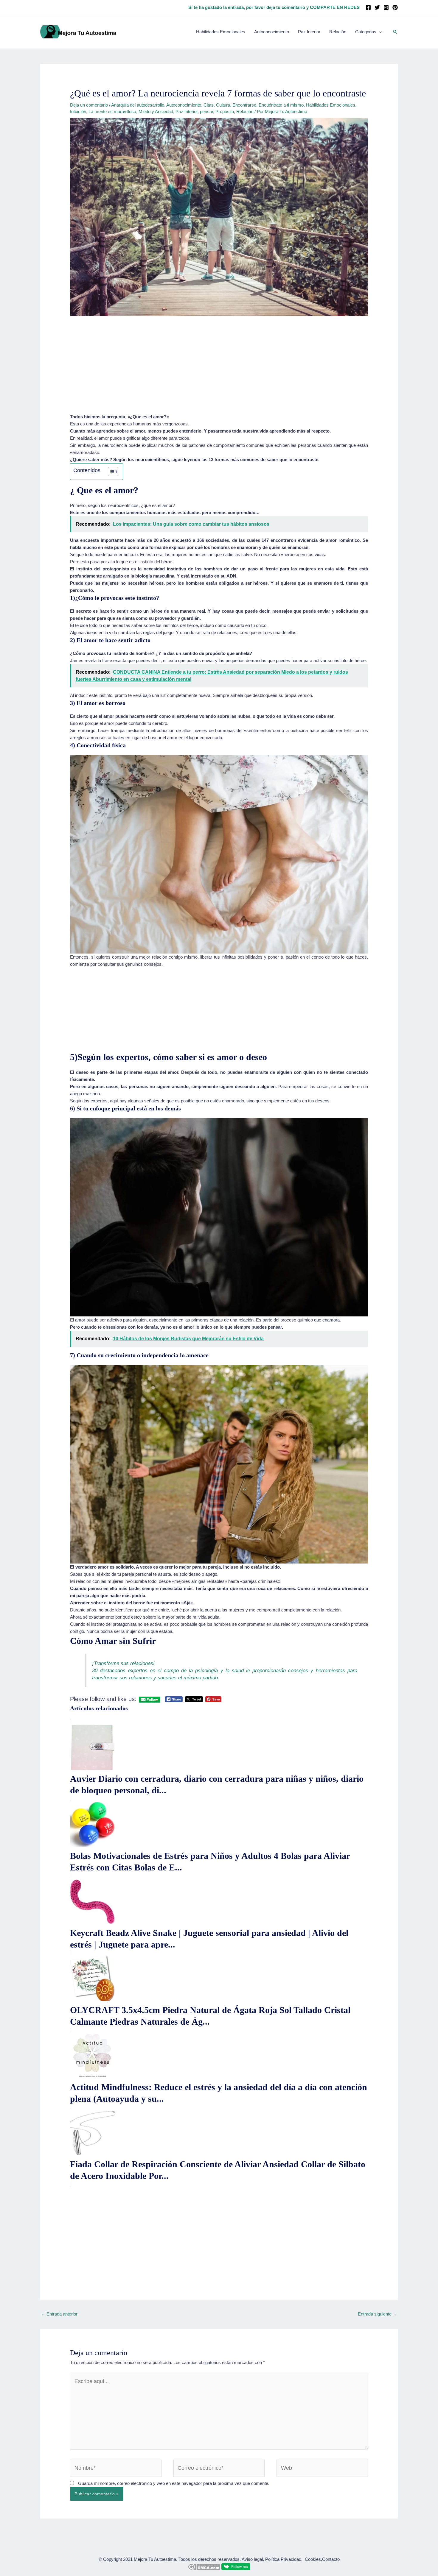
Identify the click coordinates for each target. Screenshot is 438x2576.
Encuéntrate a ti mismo (281, 105)
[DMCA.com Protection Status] (204, 2566)
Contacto (331, 2559)
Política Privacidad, (284, 2559)
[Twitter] (377, 7)
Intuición (78, 111)
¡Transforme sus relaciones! (123, 1663)
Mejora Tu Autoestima (155, 2559)
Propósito (225, 111)
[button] (395, 32)
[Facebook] (368, 7)
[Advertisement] (219, 369)
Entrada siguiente (378, 2314)
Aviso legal (252, 2559)
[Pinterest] (395, 7)
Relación (245, 111)
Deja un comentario (89, 105)
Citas (209, 105)
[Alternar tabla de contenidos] (110, 472)
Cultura (223, 105)
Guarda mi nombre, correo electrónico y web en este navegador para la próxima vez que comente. (174, 2483)
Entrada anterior (59, 2314)
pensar (206, 111)
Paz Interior (187, 111)
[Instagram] (386, 7)
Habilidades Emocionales (331, 105)
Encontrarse (244, 105)
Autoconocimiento (184, 105)
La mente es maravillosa (112, 111)
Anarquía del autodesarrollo (138, 105)
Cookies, (313, 2559)
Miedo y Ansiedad (156, 111)
